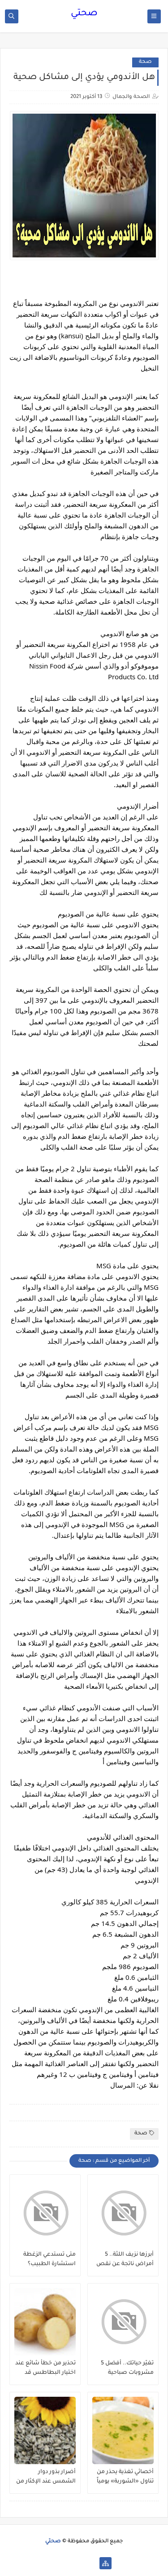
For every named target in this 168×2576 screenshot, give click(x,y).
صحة (145, 62)
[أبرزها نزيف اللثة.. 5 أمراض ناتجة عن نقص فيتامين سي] (123, 2213)
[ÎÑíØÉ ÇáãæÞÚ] (62, 2563)
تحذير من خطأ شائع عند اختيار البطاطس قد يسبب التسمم (45, 2368)
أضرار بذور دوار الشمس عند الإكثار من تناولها (46, 2477)
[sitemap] (106, 2563)
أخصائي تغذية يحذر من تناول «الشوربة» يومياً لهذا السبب (125, 2477)
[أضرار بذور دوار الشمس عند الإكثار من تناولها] (45, 2430)
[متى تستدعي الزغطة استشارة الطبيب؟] (45, 2213)
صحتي (84, 14)
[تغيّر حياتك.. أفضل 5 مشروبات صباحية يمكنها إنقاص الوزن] (123, 2322)
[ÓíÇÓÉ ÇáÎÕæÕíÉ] (91, 2563)
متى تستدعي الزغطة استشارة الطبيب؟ (50, 2260)
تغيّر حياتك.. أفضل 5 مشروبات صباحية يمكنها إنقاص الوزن (127, 2368)
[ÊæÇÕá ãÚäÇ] (77, 2563)
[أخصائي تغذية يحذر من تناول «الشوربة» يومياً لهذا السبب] (123, 2430)
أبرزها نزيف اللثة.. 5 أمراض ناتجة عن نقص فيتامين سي (125, 2260)
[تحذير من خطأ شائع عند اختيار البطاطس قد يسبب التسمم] (45, 2322)
